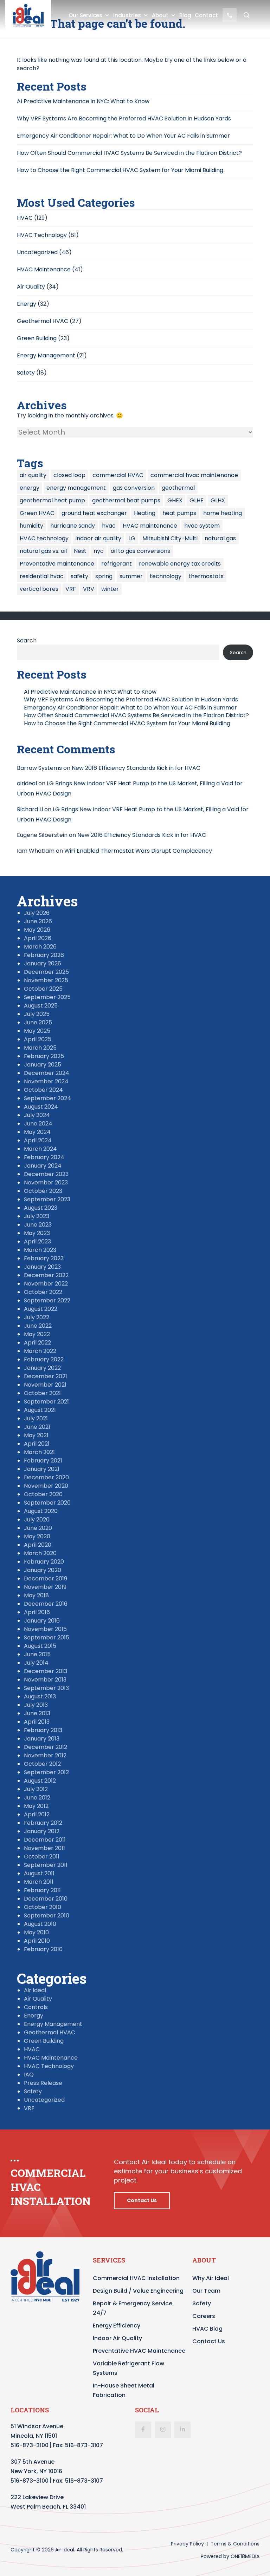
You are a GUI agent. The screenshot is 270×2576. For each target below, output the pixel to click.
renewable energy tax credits (180, 564)
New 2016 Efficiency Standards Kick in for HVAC (136, 768)
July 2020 (37, 1520)
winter (110, 589)
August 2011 (39, 1873)
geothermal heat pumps (126, 500)
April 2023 (37, 1241)
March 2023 (40, 1250)
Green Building (37, 338)
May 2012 (36, 1806)
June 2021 (37, 1427)
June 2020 (38, 1528)
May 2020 (37, 1536)
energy (30, 488)
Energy (27, 304)
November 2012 (45, 1755)
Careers (204, 2316)
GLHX (218, 500)
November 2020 (46, 1486)
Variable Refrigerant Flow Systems (128, 2368)
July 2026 (37, 913)
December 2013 (46, 1671)
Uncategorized (37, 252)
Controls (36, 2007)
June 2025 (38, 1022)
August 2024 (41, 1107)
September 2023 (47, 1199)
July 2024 (37, 1115)
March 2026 (40, 947)
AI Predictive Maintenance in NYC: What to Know (83, 101)
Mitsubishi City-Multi (170, 538)
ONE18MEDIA (245, 2556)
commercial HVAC (118, 475)
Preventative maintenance (57, 564)
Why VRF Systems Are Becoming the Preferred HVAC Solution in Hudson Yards (124, 118)
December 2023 (46, 1174)
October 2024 (43, 1090)
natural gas (220, 538)
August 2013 (40, 1696)
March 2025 (40, 1048)
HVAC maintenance (150, 526)
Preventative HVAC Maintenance (139, 2351)
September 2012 (46, 1772)
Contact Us (142, 2200)
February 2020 (44, 1562)
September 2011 (46, 1865)
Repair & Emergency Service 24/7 (133, 2308)
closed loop (69, 475)
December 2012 (46, 1747)
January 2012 (42, 1831)
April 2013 (37, 1722)
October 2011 (42, 1857)
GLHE (197, 500)
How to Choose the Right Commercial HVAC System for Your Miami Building (120, 170)
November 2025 (46, 980)
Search (27, 640)
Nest (80, 551)
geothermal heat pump (52, 500)
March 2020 (40, 1553)
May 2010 (36, 1932)
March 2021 (39, 1452)
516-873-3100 (30, 2445)
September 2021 (46, 1402)
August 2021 (40, 1410)
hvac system (202, 526)
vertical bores (39, 589)
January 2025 (43, 1065)
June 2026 (38, 921)
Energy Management (46, 355)
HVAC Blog (207, 2329)
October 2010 (43, 1907)
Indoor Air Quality (117, 2338)
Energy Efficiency (117, 2326)
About (160, 15)
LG (132, 538)
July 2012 (36, 1789)
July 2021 (36, 1418)
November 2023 (46, 1183)
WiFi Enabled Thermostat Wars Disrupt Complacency (138, 851)
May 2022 (37, 1334)
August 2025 (41, 1006)
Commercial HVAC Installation (136, 2278)
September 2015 (47, 1637)
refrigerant (117, 564)
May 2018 (36, 1595)
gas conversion (134, 488)
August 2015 (40, 1646)
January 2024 (43, 1166)
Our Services (85, 15)
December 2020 (46, 1477)
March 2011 (39, 1882)
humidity (31, 526)
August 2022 (41, 1309)
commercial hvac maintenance (194, 475)
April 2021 (37, 1444)
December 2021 (46, 1376)
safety (79, 576)
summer (131, 576)
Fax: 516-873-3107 (78, 2445)
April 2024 (38, 1140)
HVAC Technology (42, 235)
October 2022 (43, 1292)
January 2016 (42, 1621)
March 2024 (40, 1149)
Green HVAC (37, 513)
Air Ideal (35, 1990)
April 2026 (38, 938)
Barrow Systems (39, 768)
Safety (26, 373)
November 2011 (44, 1848)
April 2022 (37, 1343)
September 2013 (46, 1688)
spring (104, 576)
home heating (223, 513)
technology (166, 576)
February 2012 (43, 1823)
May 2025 (37, 1031)
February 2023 (44, 1258)
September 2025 (47, 997)
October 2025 (43, 989)
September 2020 (47, 1503)
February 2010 (43, 1949)
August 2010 (40, 1924)
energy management (76, 488)
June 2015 (37, 1654)
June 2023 (38, 1225)
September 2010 (47, 1916)
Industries (127, 15)
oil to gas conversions (140, 551)
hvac (109, 526)
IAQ (29, 2075)
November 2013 (45, 1680)
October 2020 (43, 1494)
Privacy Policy (187, 2544)
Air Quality (31, 287)
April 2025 (38, 1039)
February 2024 (44, 1157)
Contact (206, 15)
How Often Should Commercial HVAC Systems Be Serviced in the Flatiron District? (129, 153)
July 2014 (36, 1663)
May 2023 (37, 1233)
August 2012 (40, 1781)
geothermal (178, 488)
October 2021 (42, 1393)
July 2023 (37, 1216)
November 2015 (45, 1629)
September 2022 (47, 1300)
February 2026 (44, 955)
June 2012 (37, 1798)
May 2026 (37, 930)
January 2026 (43, 963)
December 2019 (46, 1578)
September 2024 (47, 1098)
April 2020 (38, 1545)
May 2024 (37, 1132)
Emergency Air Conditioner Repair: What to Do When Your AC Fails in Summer (123, 136)
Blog (185, 15)
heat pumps (179, 513)
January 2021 (42, 1469)
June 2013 (37, 1713)
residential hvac (42, 576)
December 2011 (45, 1840)
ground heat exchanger (94, 513)
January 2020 (43, 1570)
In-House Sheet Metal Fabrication (124, 2390)
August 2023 (41, 1208)
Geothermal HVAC (43, 321)
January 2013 (42, 1739)
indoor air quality (98, 538)
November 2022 (46, 1284)
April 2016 (37, 1612)
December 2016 (46, 1604)
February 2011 (42, 1890)
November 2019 (45, 1587)
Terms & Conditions (235, 2544)
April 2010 (37, 1941)
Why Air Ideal (211, 2278)
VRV (89, 589)
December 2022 (46, 1275)
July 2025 (37, 1014)
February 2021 (43, 1461)
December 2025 (46, 972)
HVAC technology (44, 538)
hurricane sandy (73, 526)
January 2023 (42, 1267)
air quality (33, 475)
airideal (27, 783)
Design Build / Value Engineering (138, 2291)
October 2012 (42, 1764)
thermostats (206, 576)
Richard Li (30, 809)
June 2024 (38, 1124)
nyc (99, 551)
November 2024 (46, 1081)
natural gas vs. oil (43, 551)
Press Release (43, 2083)
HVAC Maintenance (44, 269)
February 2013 (43, 1730)
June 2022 (38, 1326)
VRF (71, 589)
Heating (145, 513)
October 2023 (43, 1191)
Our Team (206, 2291)
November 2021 (45, 1385)
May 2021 (36, 1435)
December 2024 (47, 1073)
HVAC (25, 218)
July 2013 (36, 1705)
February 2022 (44, 1359)
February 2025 (44, 1056)
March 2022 (40, 1351)
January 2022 (42, 1368)
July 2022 (37, 1317)
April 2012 (37, 1814)
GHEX (175, 500)
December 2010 (46, 1899)
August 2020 (41, 1511)
